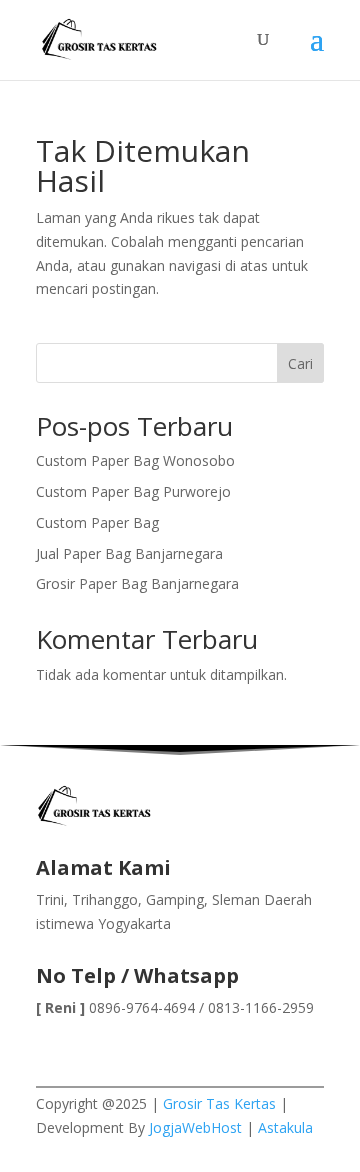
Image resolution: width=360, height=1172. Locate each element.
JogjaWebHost (195, 1127)
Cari (300, 363)
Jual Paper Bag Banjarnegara (129, 553)
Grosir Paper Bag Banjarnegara (137, 583)
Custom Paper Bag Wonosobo (135, 460)
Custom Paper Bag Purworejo (133, 491)
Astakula (285, 1127)
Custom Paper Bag (97, 522)
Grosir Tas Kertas (219, 1103)
